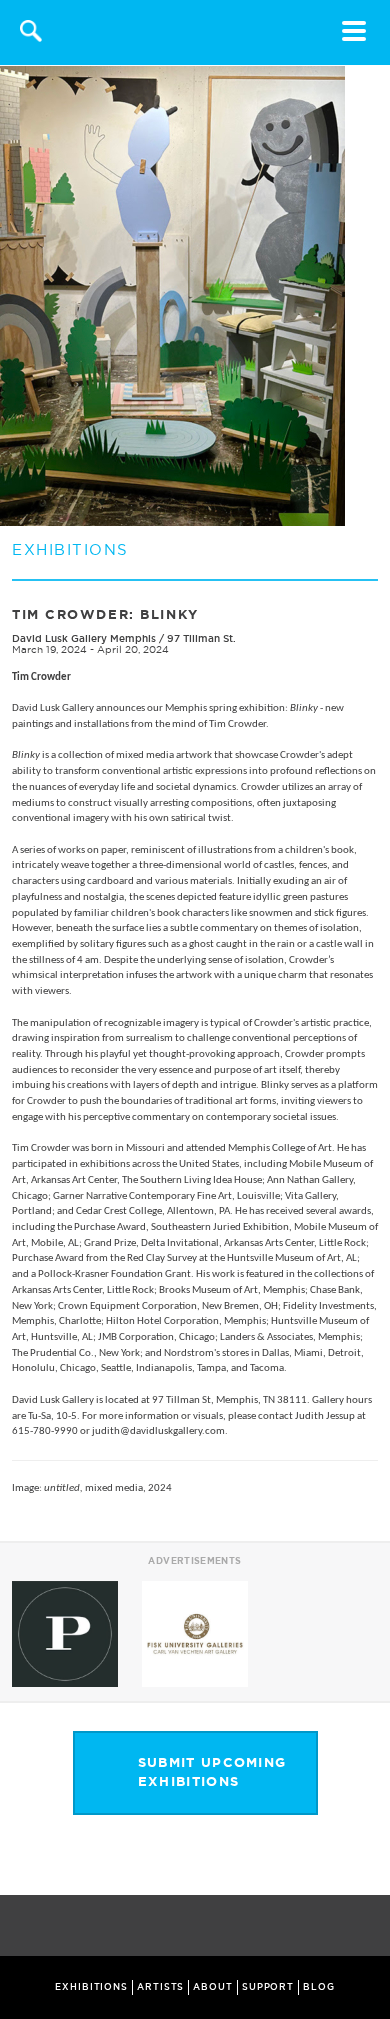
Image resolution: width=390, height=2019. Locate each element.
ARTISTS (160, 1987)
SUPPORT (268, 1987)
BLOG (319, 1987)
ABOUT (213, 1987)
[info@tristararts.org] (370, 1927)
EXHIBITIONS (91, 1987)
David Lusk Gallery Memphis (84, 638)
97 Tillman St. (201, 638)
